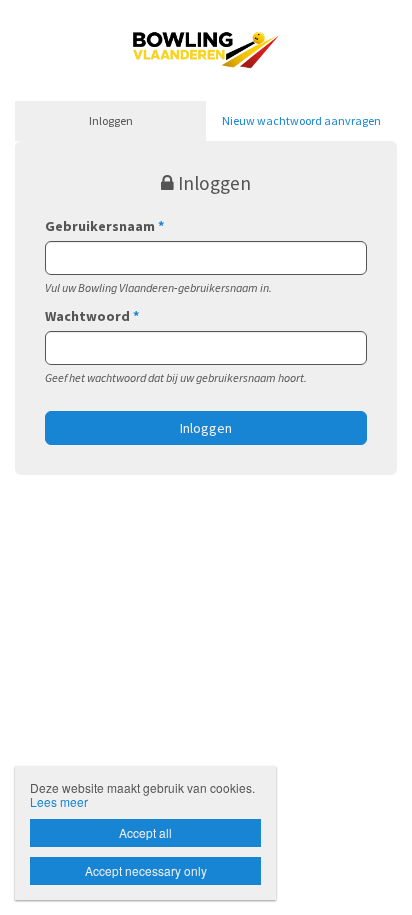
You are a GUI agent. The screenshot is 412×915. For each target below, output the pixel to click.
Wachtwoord (92, 316)
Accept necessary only (146, 870)
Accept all (145, 832)
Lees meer (59, 801)
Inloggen (111, 120)
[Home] (206, 48)
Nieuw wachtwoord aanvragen (301, 120)
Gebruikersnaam (104, 226)
